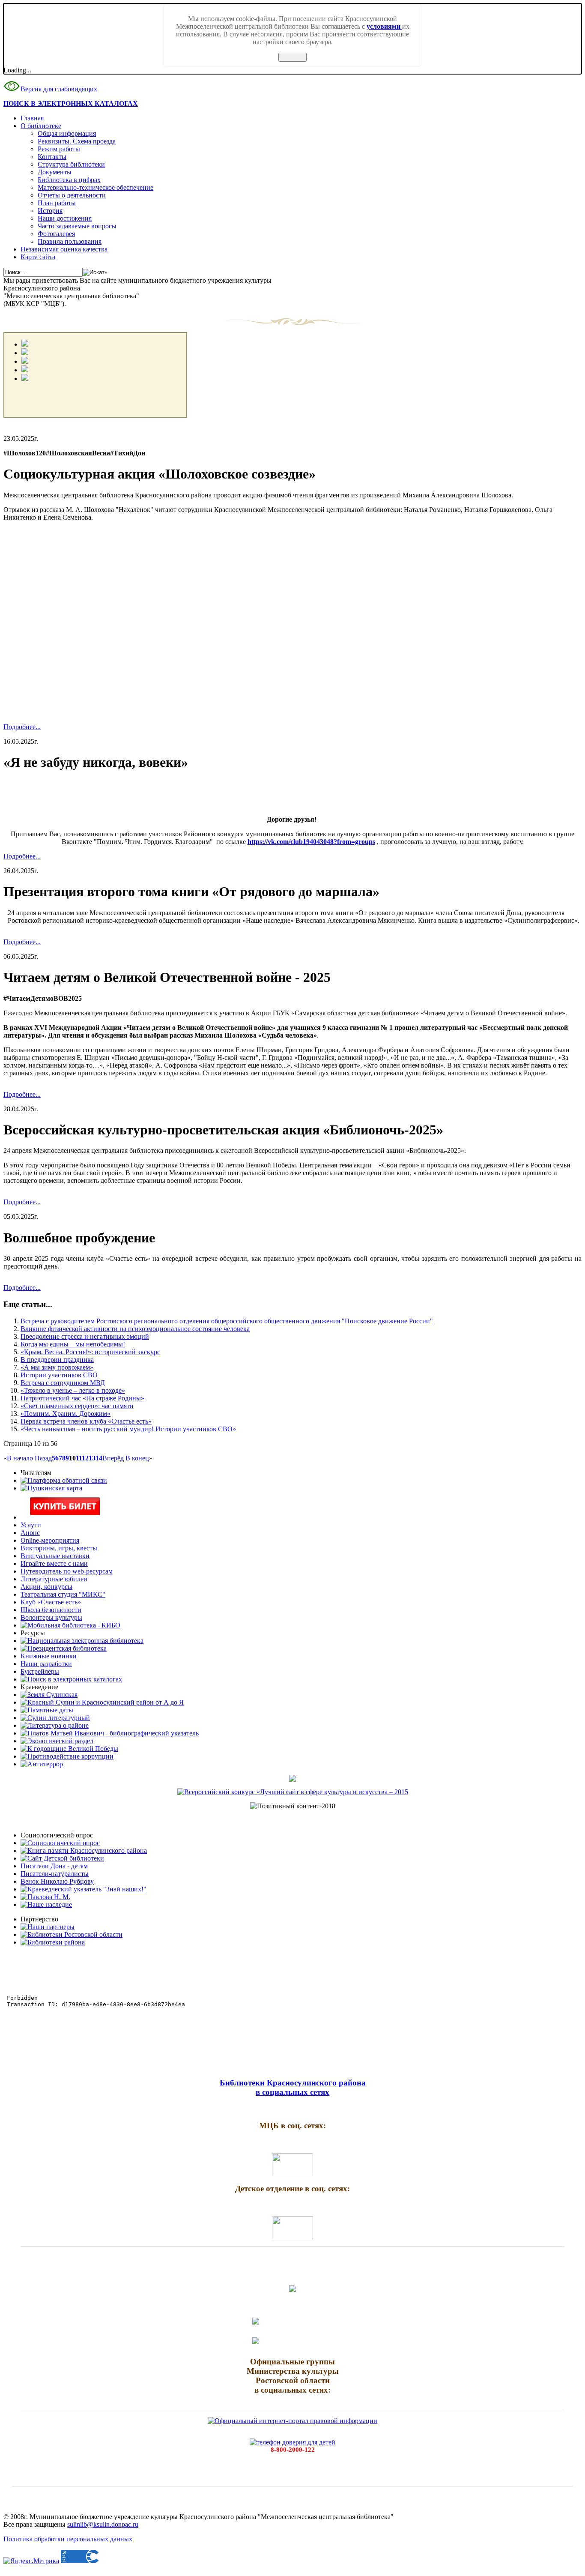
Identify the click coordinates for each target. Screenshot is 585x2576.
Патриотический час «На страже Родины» (82, 1398)
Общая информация (67, 133)
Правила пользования (70, 241)
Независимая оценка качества (64, 249)
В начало (21, 1458)
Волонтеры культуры (51, 1617)
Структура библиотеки (71, 164)
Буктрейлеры (40, 1671)
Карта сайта (38, 257)
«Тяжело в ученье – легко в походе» (73, 1390)
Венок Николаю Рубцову (57, 1881)
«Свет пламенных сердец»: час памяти (77, 1406)
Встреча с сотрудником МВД (63, 1383)
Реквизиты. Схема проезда (77, 141)
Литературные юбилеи (54, 1579)
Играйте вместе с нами (54, 1563)
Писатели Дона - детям (54, 1866)
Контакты (52, 157)
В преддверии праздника (57, 1360)
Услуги (31, 1525)
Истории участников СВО (59, 1375)
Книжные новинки (49, 1656)
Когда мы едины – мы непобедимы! (73, 1344)
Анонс (30, 1533)
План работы (57, 203)
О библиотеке (41, 126)
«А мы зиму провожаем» (57, 1367)
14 (99, 1458)
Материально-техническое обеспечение (96, 187)
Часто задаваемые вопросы (77, 226)
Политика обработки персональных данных (68, 2539)
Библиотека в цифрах (69, 180)
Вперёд (114, 1458)
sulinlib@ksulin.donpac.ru (103, 2524)
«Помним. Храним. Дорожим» (66, 1414)
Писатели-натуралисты (55, 1874)
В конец (137, 1458)
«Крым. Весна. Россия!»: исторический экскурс (90, 1352)
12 (85, 1458)
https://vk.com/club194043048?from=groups (311, 842)
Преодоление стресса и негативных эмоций (85, 1336)
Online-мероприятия (50, 1540)
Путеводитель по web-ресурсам (67, 1571)
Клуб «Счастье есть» (51, 1602)
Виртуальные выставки (55, 1556)
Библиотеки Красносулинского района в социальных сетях (293, 2087)
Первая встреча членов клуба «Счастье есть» (86, 1421)
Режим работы (59, 149)
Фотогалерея (56, 234)
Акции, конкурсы (46, 1587)
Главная (32, 118)
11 (79, 1458)
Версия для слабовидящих (59, 89)
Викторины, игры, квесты (59, 1548)
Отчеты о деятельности (72, 195)
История (50, 211)
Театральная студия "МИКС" (63, 1594)
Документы (55, 172)
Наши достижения (65, 218)
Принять (292, 57)
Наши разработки (46, 1664)
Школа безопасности (51, 1610)
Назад (43, 1458)
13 (92, 1458)
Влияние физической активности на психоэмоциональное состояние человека (135, 1329)
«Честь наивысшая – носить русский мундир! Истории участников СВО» (128, 1429)
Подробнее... (22, 727)
